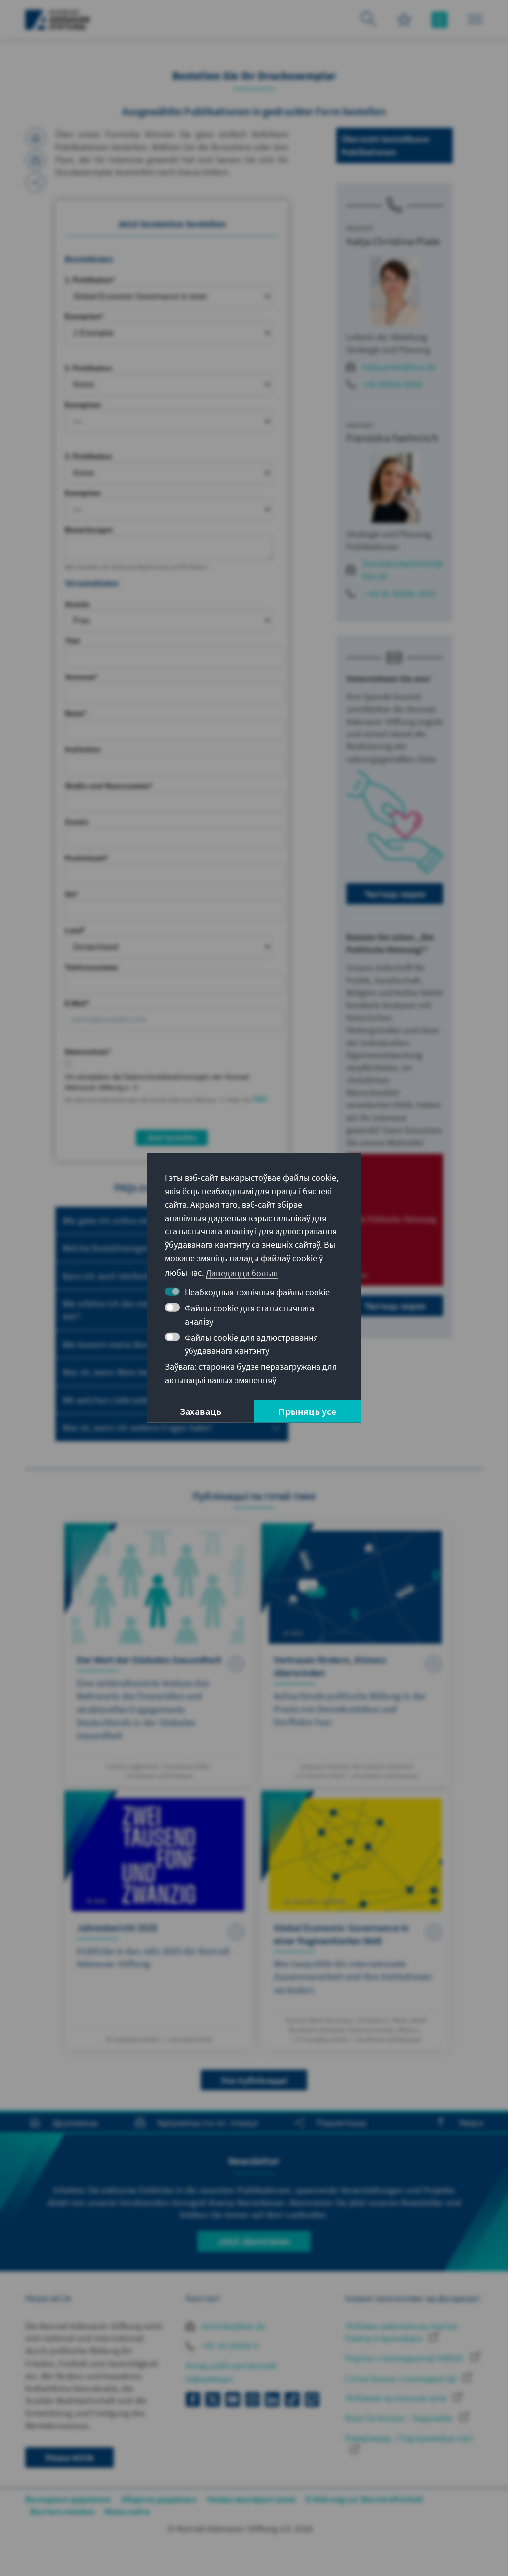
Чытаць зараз (395, 893)
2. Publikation (89, 368)
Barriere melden (62, 2511)
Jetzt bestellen (172, 1137)
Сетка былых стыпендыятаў (402, 2378)
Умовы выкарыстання (252, 2499)
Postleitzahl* (86, 858)
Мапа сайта (127, 2511)
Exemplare (83, 405)
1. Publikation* (90, 280)
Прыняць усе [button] (307, 1411)
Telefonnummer (92, 967)
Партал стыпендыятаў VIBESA (405, 2358)
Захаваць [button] (201, 1411)
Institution (83, 749)
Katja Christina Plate (393, 241)
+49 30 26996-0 (229, 2346)
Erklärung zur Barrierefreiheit (364, 2499)
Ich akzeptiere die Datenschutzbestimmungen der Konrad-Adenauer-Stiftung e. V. (158, 1082)
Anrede (77, 604)
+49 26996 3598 (392, 384)
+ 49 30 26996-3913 (399, 593)
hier (261, 1099)
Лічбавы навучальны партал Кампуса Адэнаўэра (402, 2332)
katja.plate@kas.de (399, 367)
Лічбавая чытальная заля (397, 2398)
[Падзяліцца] (36, 183)
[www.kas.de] (58, 20)
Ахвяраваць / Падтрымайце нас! (409, 2438)
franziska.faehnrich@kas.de (403, 570)
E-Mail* (77, 1003)
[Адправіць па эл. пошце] (36, 160)
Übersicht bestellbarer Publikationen (386, 145)
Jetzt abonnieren (254, 2241)
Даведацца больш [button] (242, 1272)
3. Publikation (89, 456)
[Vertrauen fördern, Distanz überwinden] (355, 1655)
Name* (76, 713)
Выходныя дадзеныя (68, 2499)
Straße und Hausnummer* (109, 786)
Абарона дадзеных (159, 2499)
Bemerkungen (89, 530)
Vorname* (81, 677)
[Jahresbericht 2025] (158, 1920)
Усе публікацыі (254, 2080)
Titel (73, 641)
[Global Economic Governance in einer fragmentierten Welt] (355, 1920)
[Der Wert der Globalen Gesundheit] (158, 1655)
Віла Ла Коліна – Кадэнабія (400, 2418)
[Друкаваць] (36, 138)
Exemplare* (84, 316)
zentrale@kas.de (232, 2326)
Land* (75, 930)
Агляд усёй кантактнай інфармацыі (231, 2372)
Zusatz (77, 822)
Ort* (71, 894)
